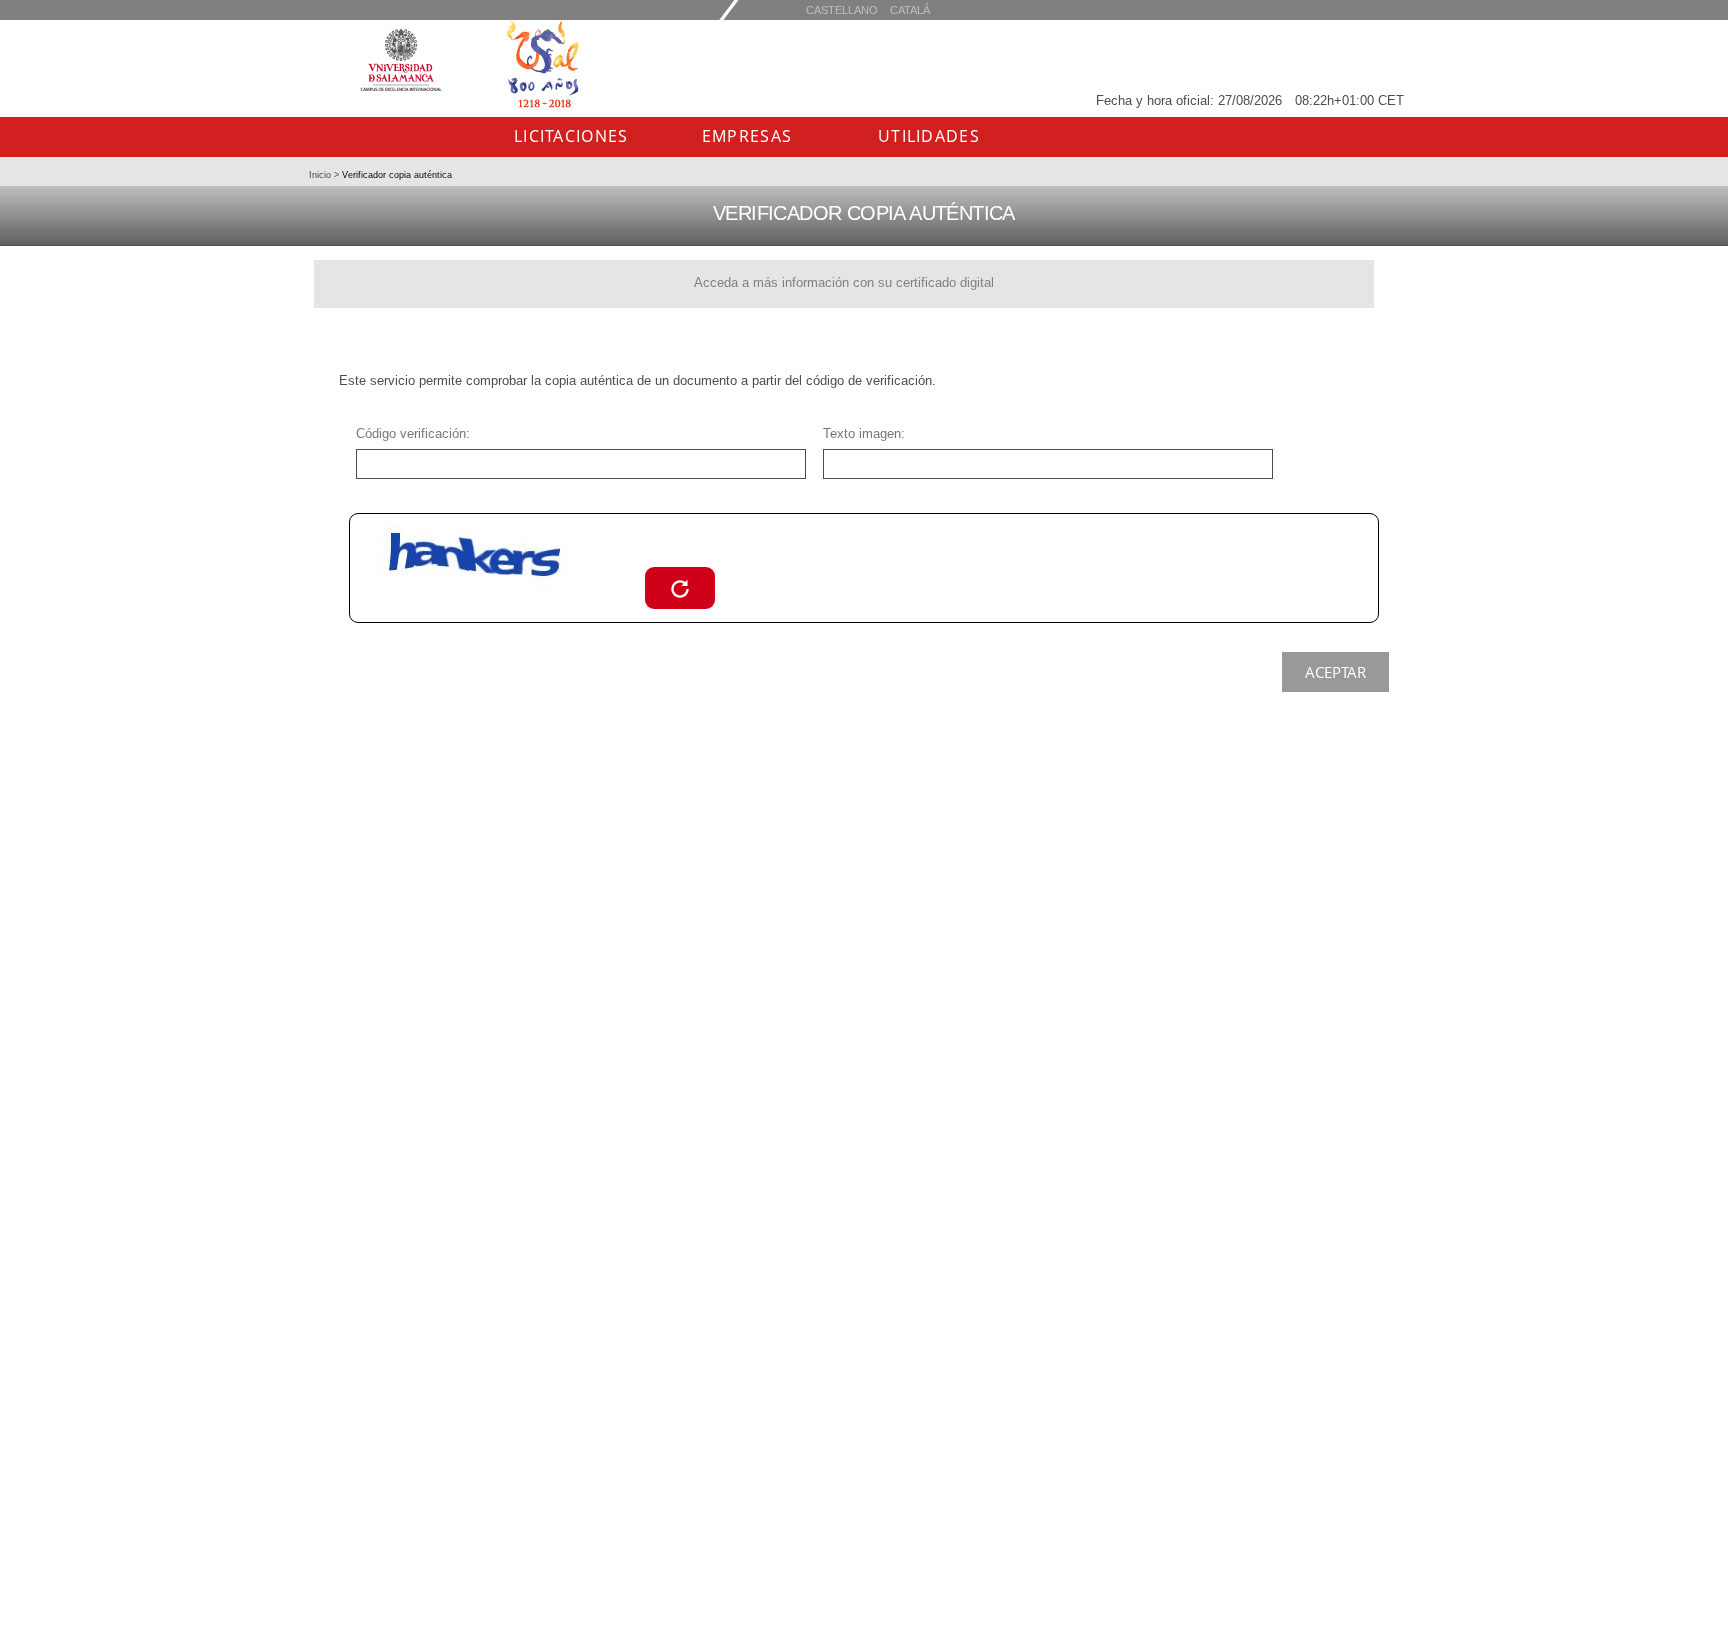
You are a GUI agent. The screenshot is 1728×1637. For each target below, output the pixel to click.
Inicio (321, 175)
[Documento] (680, 587)
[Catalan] (842, 9)
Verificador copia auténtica (395, 175)
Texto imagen (862, 433)
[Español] (910, 9)
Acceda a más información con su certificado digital (844, 282)
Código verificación (411, 433)
